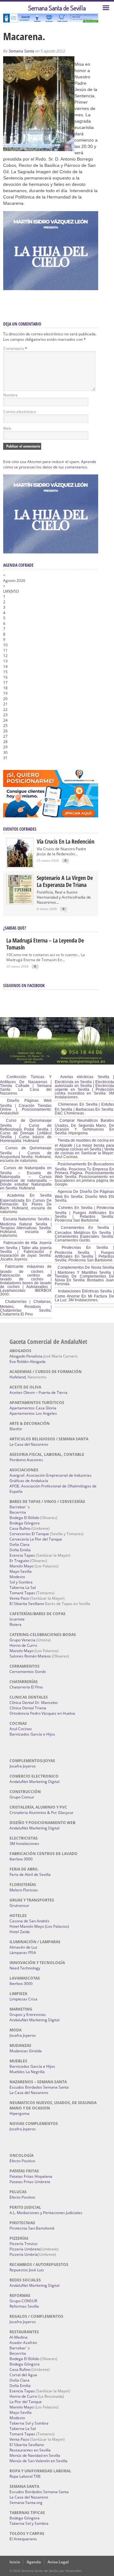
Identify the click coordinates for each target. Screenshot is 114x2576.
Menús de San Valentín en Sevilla (38, 2461)
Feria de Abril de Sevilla (30, 1874)
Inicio (15, 2562)
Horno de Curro (23, 1645)
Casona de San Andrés (29, 1921)
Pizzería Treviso (23, 2244)
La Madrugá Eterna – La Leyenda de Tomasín (45, 944)
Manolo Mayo (22, 1566)
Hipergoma (19, 2113)
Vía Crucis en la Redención (66, 841)
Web (7, 428)
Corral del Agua (23, 2375)
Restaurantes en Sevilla (30, 2450)
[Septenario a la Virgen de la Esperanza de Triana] (20, 902)
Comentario (15, 348)
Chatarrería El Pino (26, 1687)
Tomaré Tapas (22, 1593)
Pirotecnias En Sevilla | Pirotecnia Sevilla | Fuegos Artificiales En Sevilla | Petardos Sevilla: (84, 1254)
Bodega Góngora (25, 1523)
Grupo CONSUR (23, 2301)
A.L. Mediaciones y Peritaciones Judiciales (46, 2213)
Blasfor (16, 1429)
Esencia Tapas (22, 1555)
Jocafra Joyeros (23, 1766)
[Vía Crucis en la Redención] (20, 866)
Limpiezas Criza (23, 1999)
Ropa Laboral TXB (25, 2476)
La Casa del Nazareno (29, 1444)
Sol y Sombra (21, 1582)
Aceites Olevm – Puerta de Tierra (38, 1392)
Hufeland (18, 1377)
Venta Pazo (19, 1598)
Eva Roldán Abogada (28, 1361)
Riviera (16, 1624)
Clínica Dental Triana (28, 1708)
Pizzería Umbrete (25, 2249)
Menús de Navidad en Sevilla (35, 2455)
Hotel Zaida (20, 1932)
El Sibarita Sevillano (27, 1604)
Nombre (10, 395)
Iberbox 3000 (21, 1859)
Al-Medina (19, 2337)
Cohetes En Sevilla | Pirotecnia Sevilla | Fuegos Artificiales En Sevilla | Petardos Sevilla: (84, 1212)
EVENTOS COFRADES (20, 829)
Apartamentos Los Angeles (33, 1413)
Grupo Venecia (22, 1640)
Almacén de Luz (23, 1947)
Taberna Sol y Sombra (29, 2423)
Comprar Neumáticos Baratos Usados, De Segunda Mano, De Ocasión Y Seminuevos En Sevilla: (84, 1127)
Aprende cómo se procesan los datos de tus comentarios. (50, 464)
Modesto (17, 1577)
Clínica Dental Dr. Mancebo (34, 1703)
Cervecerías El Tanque (29, 1534)
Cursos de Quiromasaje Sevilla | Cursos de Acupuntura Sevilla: (26, 1152)
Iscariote (17, 1619)
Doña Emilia (20, 1550)
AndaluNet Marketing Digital (35, 1782)
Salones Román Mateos (30, 1656)
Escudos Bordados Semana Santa (39, 2087)
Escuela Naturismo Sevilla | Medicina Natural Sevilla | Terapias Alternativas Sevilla (26, 1224)
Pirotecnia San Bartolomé (32, 2228)
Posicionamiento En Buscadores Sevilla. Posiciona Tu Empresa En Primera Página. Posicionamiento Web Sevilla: (84, 1170)
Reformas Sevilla (24, 2306)
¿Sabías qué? (15, 928)
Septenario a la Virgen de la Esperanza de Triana (65, 881)
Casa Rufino (20, 1528)
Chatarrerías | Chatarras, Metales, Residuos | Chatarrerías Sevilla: (26, 1306)
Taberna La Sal (23, 1587)
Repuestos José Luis (27, 2270)
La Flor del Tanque (26, 2402)
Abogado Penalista (26, 1356)
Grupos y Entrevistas (28, 2014)
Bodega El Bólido (24, 1518)
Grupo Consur (22, 1797)
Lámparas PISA (23, 1953)
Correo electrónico (20, 412)
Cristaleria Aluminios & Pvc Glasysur (41, 1813)
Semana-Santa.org (26, 2503)
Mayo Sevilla (21, 1571)
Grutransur (19, 1905)
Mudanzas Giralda (26, 2051)
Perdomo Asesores (26, 1460)
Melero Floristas (24, 1890)
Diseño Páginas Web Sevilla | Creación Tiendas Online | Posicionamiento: (26, 1105)
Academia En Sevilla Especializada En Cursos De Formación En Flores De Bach (26, 1202)
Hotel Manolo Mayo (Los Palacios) (39, 1926)
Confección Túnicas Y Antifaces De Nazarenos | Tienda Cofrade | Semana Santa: (26, 1083)
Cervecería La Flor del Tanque (36, 1539)
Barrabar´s (20, 1507)
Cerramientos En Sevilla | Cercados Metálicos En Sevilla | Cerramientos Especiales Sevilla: (84, 1232)
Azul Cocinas (21, 1729)
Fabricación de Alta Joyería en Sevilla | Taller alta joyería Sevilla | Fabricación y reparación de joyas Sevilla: (26, 1249)
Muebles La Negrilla (27, 2072)
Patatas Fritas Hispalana (31, 2176)
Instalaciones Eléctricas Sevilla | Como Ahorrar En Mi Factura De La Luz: (84, 1296)
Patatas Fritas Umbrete (30, 2182)
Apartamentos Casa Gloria (33, 1408)
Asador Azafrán (23, 2343)
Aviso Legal (58, 2562)
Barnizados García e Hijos (32, 1734)
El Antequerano (23, 2539)
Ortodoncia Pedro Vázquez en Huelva (42, 1713)
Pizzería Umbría (24, 2254)
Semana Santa (21, 51)
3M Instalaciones (24, 1843)
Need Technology (25, 1968)
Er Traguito (19, 1561)
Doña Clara (19, 1544)
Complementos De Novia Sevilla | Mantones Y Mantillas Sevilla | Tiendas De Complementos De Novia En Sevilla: (84, 1274)
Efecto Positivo (22, 2161)
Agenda (34, 2562)
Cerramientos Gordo (28, 1672)
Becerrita (18, 1512)
